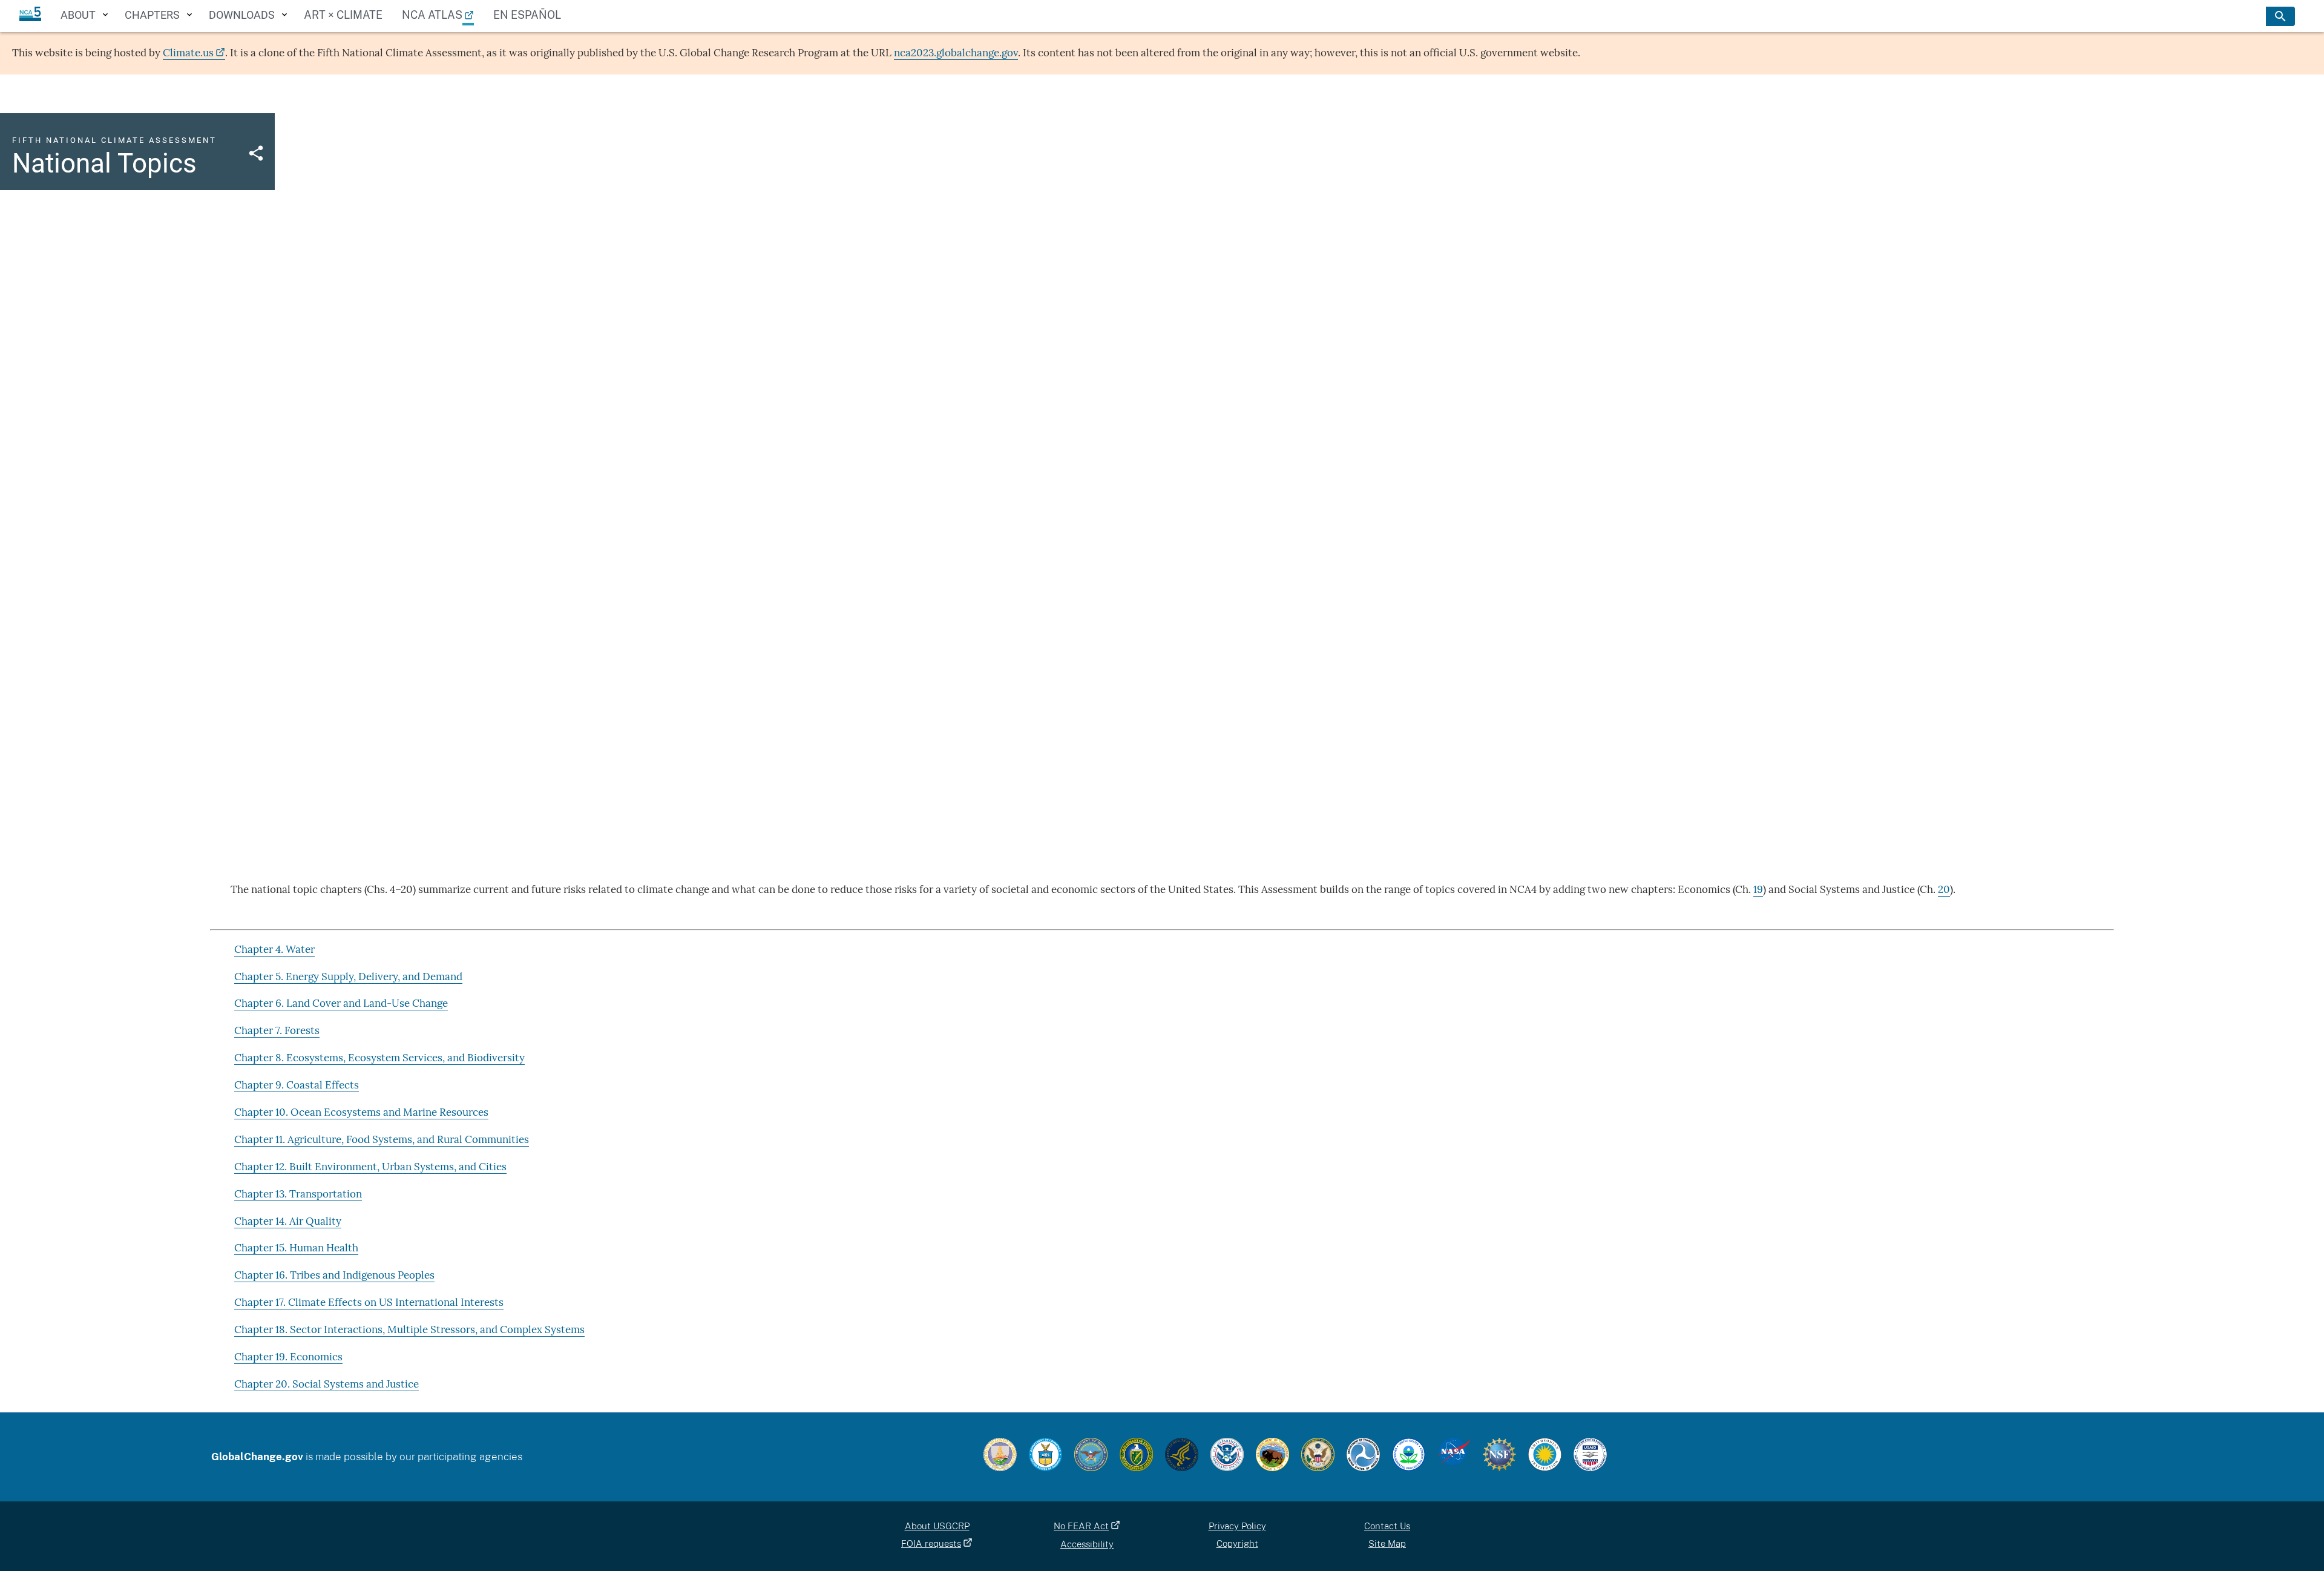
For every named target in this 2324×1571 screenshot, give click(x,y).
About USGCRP (937, 1526)
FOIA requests (931, 1543)
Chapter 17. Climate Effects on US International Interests (369, 1302)
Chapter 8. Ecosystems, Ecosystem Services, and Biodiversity (379, 1058)
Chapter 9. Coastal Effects (297, 1085)
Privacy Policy (1237, 1526)
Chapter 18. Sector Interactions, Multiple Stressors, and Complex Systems (409, 1329)
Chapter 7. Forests (277, 1030)
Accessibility (1087, 1544)
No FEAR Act (1081, 1526)
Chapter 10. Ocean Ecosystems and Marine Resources (361, 1112)
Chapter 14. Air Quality (288, 1221)
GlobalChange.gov (257, 1457)
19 (1758, 889)
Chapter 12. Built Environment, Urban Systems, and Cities (370, 1167)
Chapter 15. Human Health (296, 1248)
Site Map (1387, 1543)
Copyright (1237, 1543)
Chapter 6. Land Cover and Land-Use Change (341, 1003)
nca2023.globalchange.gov (956, 53)
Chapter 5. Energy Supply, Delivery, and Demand (348, 977)
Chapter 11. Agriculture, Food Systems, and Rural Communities (382, 1139)
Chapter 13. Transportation (298, 1194)
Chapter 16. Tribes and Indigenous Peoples (334, 1275)
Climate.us (188, 53)
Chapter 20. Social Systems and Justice (327, 1384)
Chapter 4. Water (274, 949)
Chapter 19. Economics (288, 1357)
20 (1944, 889)
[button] (256, 151)
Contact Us (1387, 1526)
